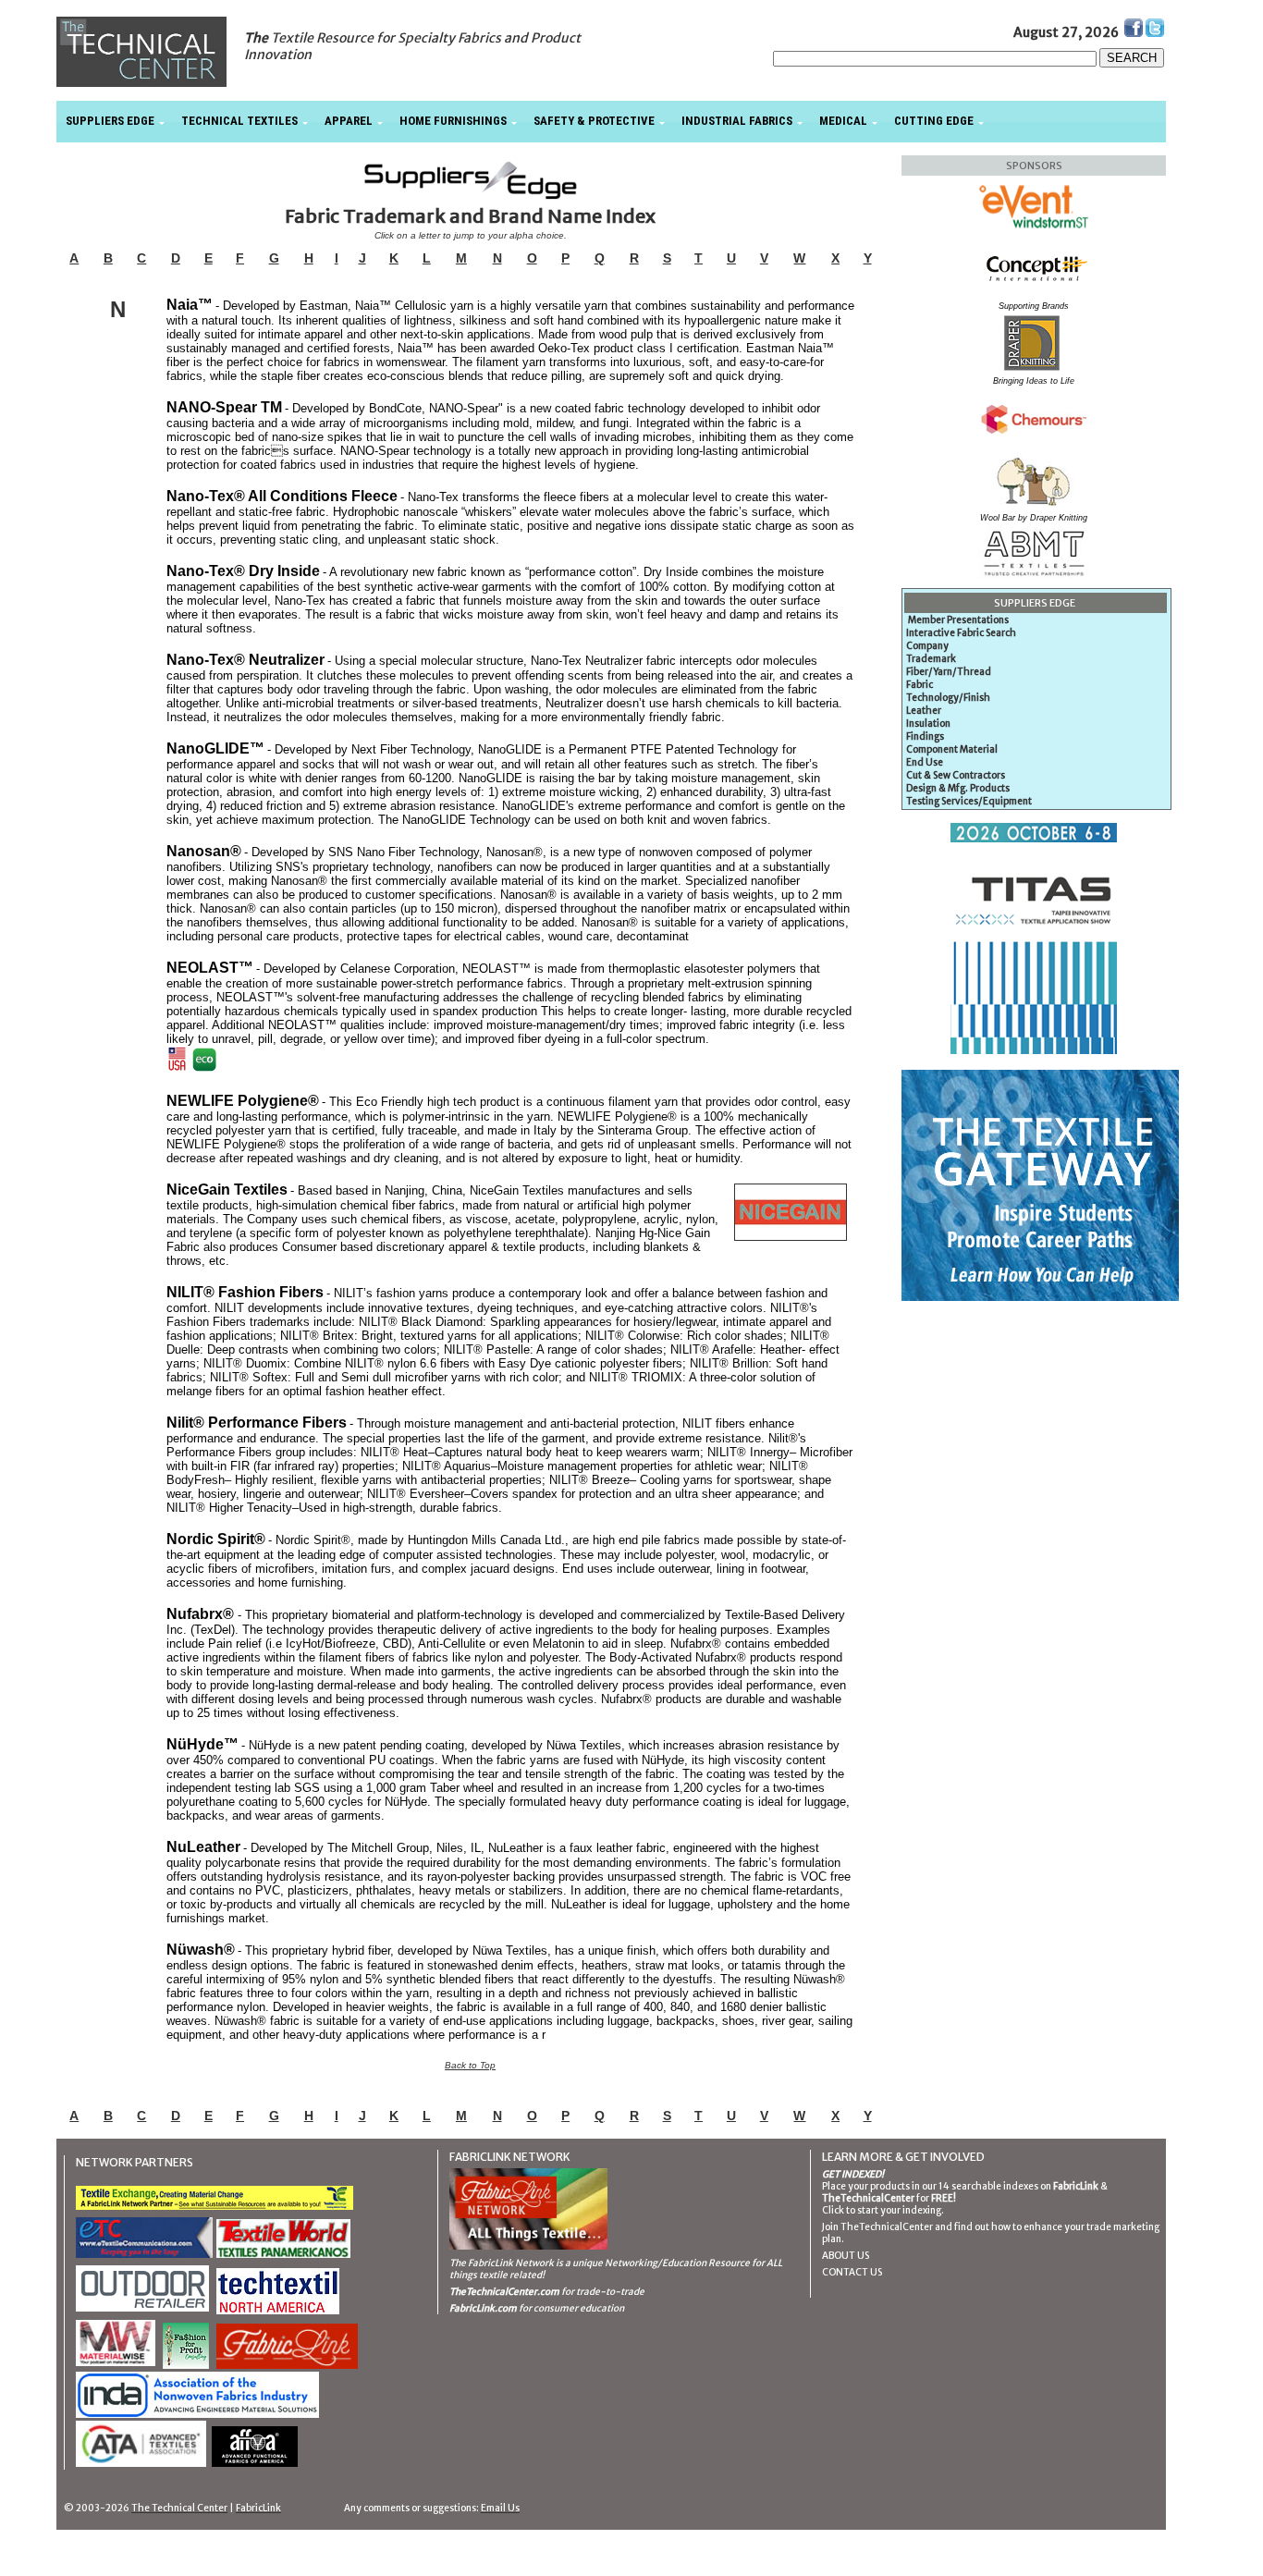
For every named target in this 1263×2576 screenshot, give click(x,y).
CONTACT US (852, 2272)
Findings (925, 736)
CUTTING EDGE (934, 121)
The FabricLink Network (502, 2263)
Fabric (920, 685)
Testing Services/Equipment (969, 801)
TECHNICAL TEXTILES (239, 121)
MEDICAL (843, 121)
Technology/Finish (948, 698)
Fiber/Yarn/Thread (949, 672)
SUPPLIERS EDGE (110, 121)
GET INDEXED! (853, 2174)
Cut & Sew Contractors (956, 775)
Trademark (931, 659)
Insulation (928, 724)
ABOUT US (846, 2256)
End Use (925, 762)
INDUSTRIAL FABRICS (737, 121)
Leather (924, 711)
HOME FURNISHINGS (453, 121)
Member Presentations (958, 620)
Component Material (952, 749)
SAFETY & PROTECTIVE (594, 121)
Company (927, 646)
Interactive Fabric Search (961, 633)
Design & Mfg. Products (958, 788)
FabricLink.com (483, 2308)
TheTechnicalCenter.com (504, 2292)
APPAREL (349, 121)
